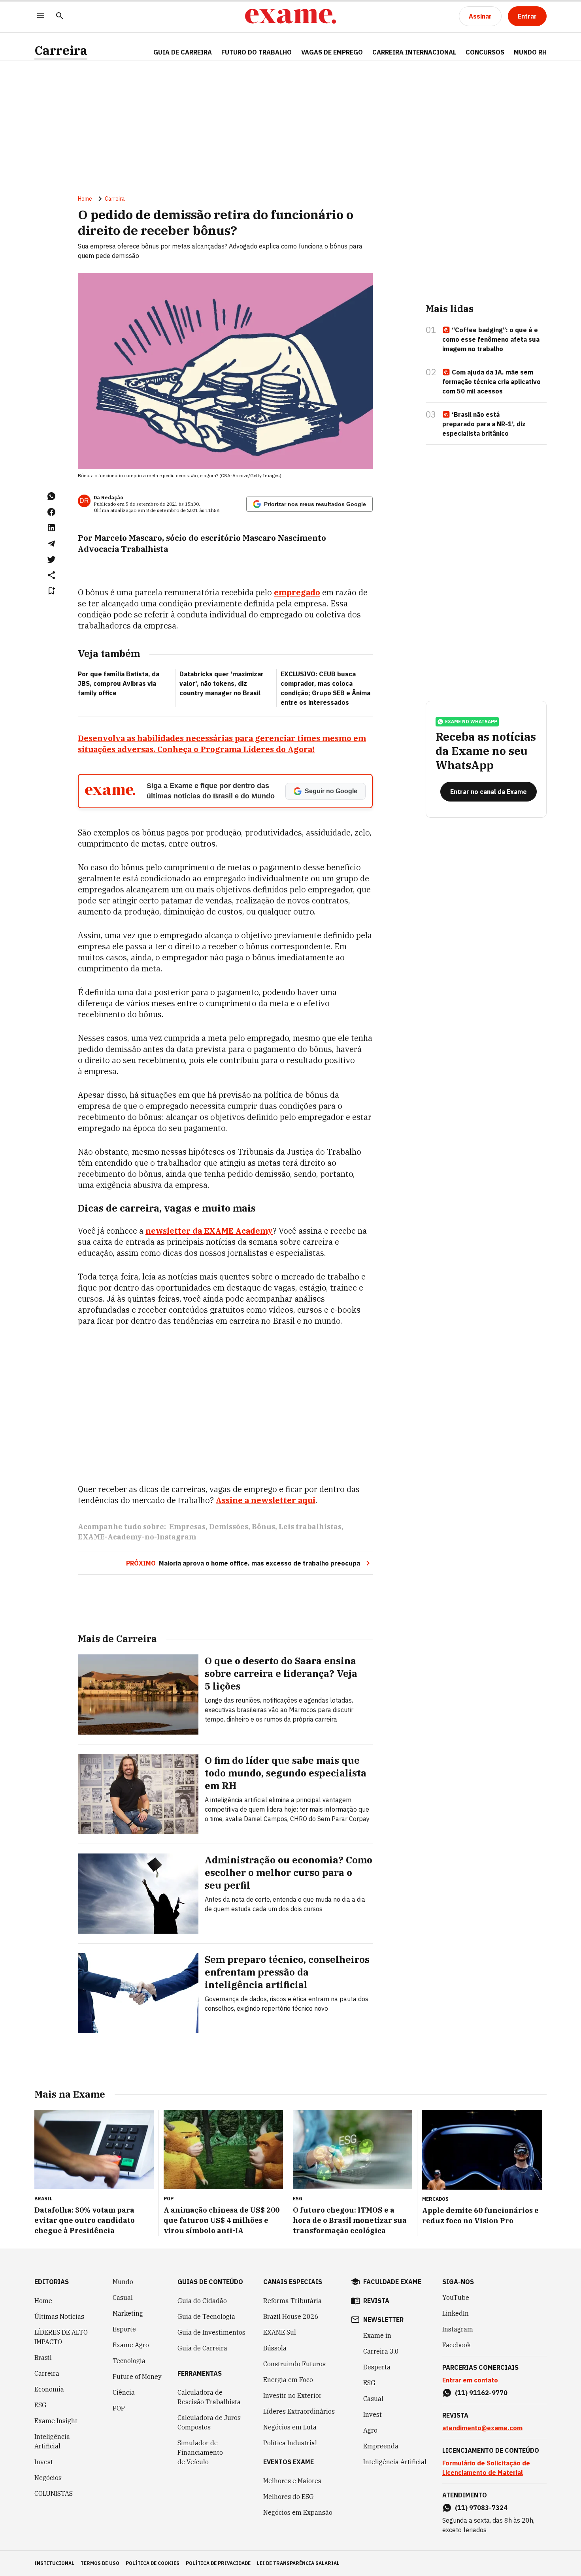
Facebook (456, 2345)
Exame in (377, 2335)
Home (85, 199)
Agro (370, 2430)
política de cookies (153, 2563)
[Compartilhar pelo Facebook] (51, 512)
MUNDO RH (530, 52)
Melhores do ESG (289, 2497)
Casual (123, 2298)
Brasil (43, 2358)
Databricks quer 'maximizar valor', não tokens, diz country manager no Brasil (222, 683)
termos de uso (100, 2563)
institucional (54, 2563)
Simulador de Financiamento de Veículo (200, 2452)
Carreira (61, 50)
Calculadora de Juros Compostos (209, 2422)
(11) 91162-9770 (481, 2393)
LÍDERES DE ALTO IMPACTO (61, 2337)
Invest (44, 2462)
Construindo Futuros (294, 2364)
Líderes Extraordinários (299, 2411)
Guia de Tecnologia (206, 2316)
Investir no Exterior (292, 2395)
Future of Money (137, 2377)
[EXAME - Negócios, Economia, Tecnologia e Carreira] (290, 16)
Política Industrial (290, 2443)
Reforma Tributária (292, 2301)
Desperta (377, 2367)
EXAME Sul (280, 2332)
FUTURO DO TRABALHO (257, 52)
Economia (49, 2389)
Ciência (124, 2392)
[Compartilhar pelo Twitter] (51, 559)
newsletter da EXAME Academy (209, 1231)
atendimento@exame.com (482, 2428)
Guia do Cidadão (202, 2301)
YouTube (456, 2298)
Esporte (124, 2329)
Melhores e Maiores (292, 2481)
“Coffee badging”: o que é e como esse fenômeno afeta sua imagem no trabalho (491, 339)
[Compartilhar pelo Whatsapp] (51, 496)
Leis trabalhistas (310, 1527)
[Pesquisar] (60, 16)
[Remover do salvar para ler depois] (51, 591)
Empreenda (381, 2446)
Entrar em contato (470, 2380)
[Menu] (41, 16)
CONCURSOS (485, 52)
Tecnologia (129, 2361)
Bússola (275, 2348)
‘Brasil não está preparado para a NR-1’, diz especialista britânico (484, 424)
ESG (41, 2405)
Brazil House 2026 (291, 2316)
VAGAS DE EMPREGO (332, 52)
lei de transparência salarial (298, 2563)
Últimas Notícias (59, 2316)
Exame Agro (131, 2345)
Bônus (263, 1527)
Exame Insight (56, 2421)
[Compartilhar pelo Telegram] (51, 544)
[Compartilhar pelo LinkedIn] (51, 528)
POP (119, 2408)
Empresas (187, 1527)
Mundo (123, 2282)
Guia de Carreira (183, 52)
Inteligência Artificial (52, 2441)
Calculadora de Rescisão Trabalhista (209, 2397)
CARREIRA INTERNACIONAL (414, 52)
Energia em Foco (288, 2380)
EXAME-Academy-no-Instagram (137, 1537)
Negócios (48, 2478)
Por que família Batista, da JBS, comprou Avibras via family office (119, 683)
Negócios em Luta (290, 2427)
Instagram (458, 2329)
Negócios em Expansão (298, 2512)
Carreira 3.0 (381, 2351)
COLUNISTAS (54, 2493)
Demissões (229, 1527)
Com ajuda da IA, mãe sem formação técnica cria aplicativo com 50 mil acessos (491, 382)
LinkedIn (456, 2313)
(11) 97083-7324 (481, 2508)
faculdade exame (392, 2282)
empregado (297, 592)
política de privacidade (218, 2563)
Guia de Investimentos (211, 2332)
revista (376, 2301)
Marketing (128, 2313)
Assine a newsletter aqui (266, 1500)
